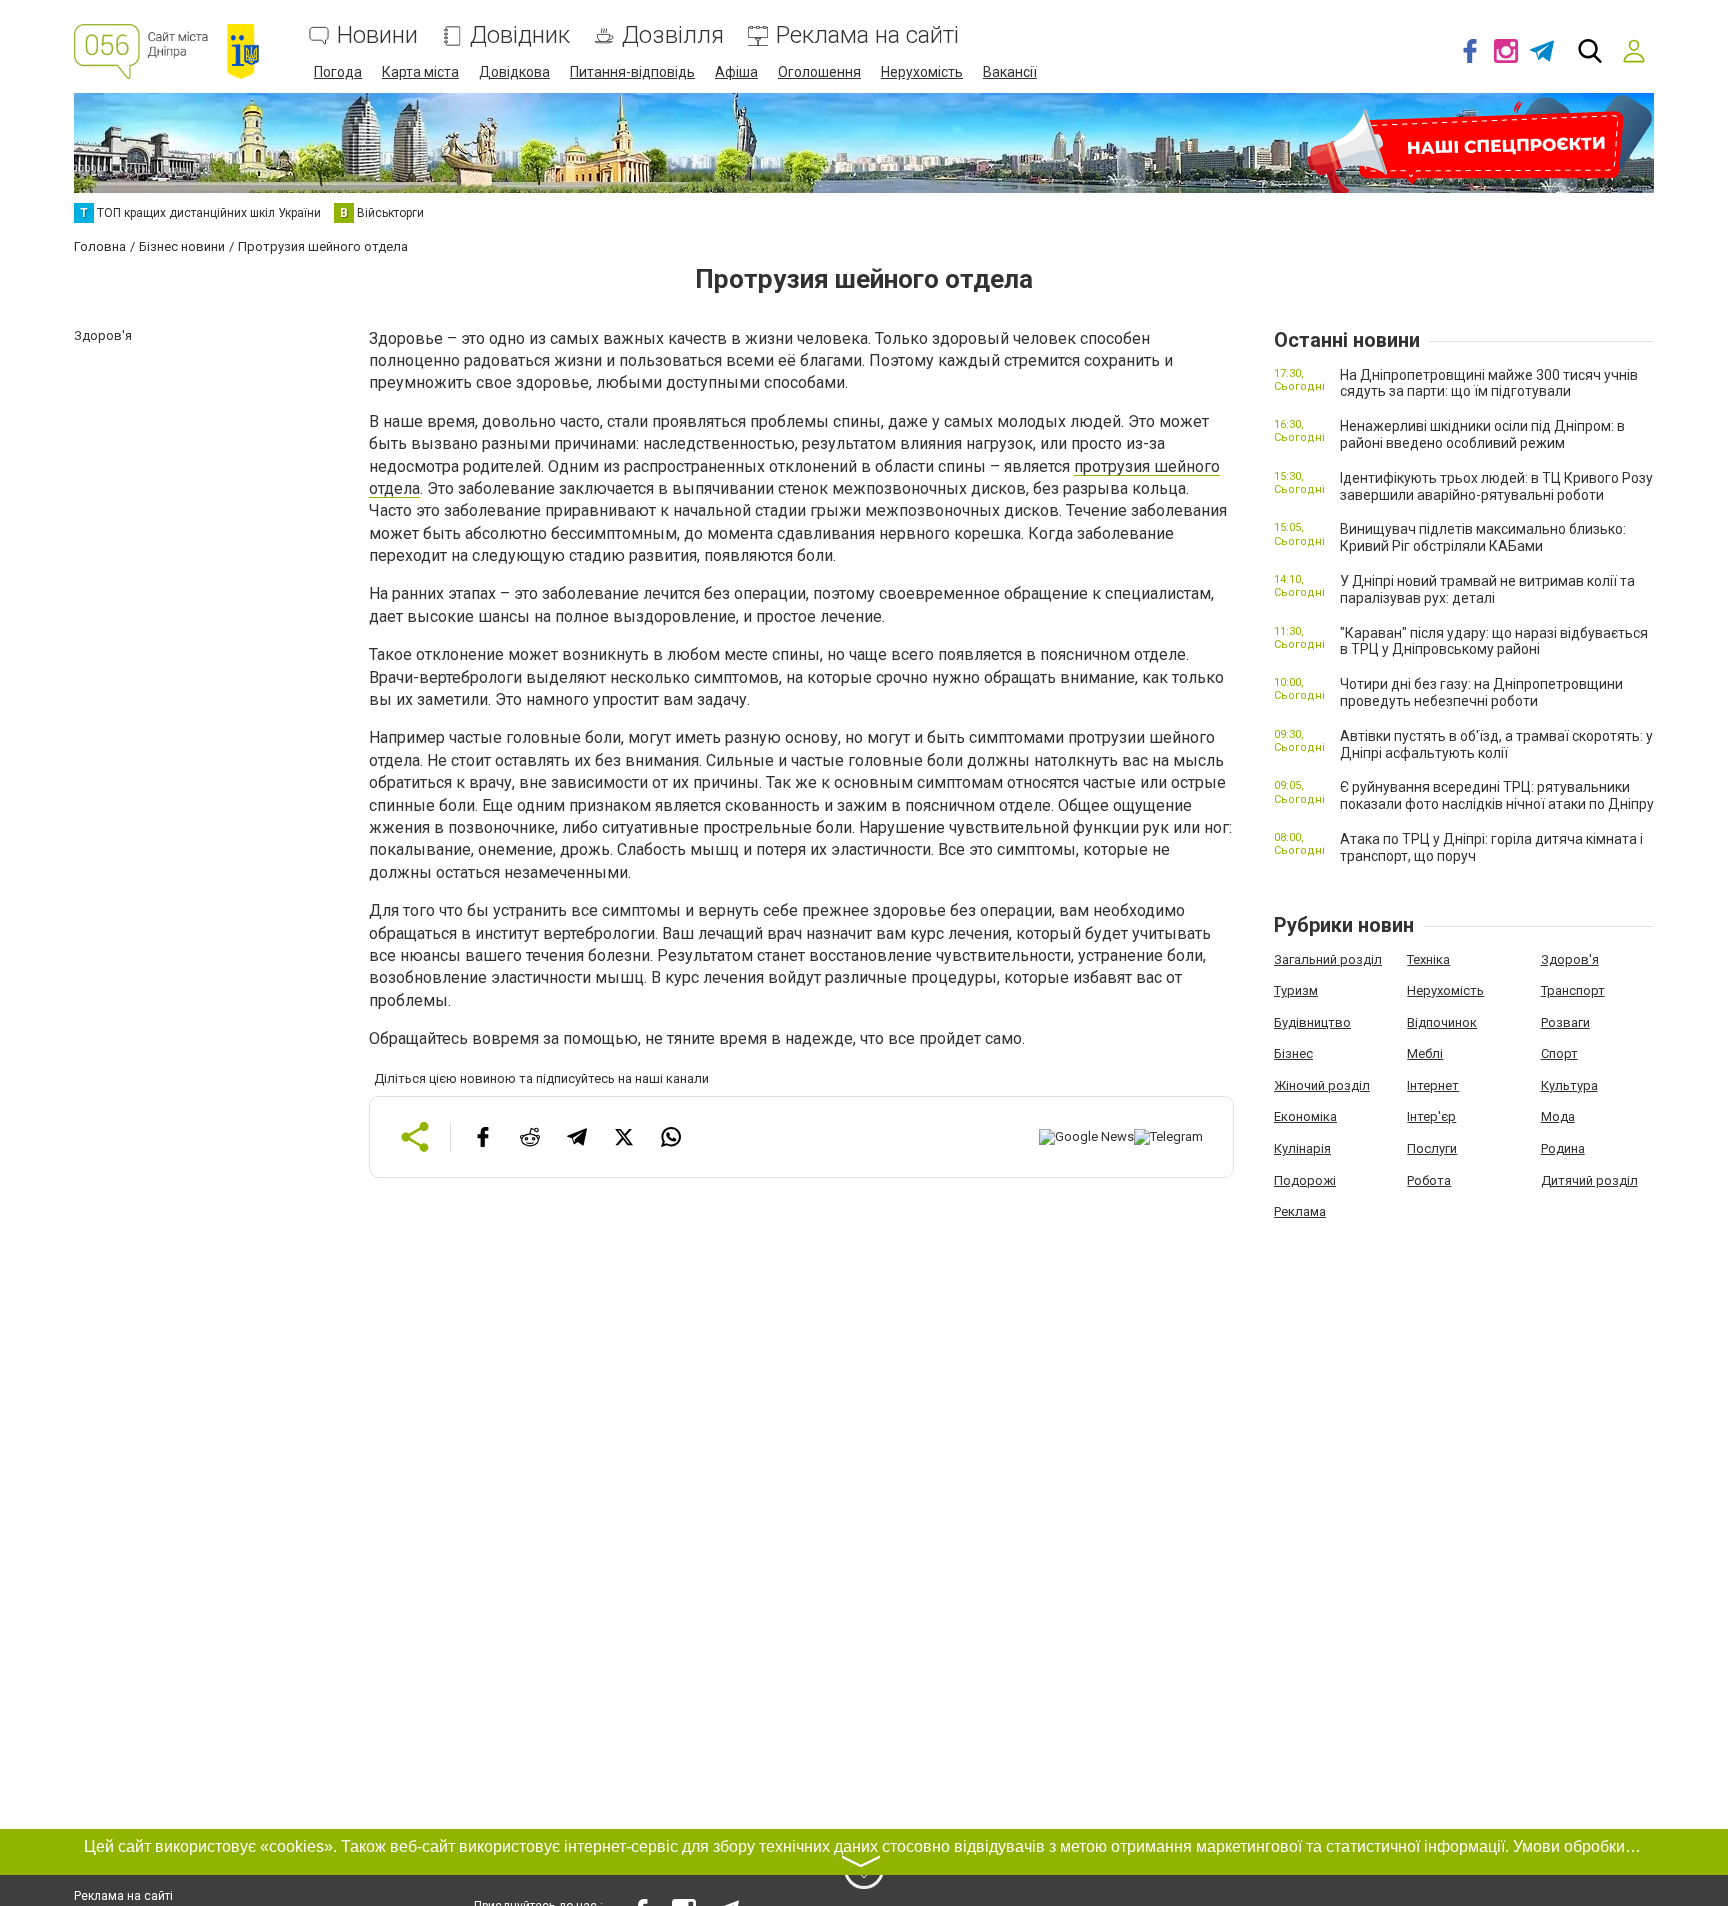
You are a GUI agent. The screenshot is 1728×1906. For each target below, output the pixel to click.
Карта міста (420, 72)
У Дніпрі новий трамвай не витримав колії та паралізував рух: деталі (1487, 589)
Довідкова (514, 72)
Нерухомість (922, 72)
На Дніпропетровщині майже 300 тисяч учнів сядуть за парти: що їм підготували (1489, 383)
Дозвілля (673, 35)
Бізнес (1293, 1053)
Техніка (1428, 959)
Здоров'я (1570, 959)
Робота (1429, 1180)
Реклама (1300, 1211)
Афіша (736, 72)
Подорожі (1305, 1180)
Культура (1569, 1085)
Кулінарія (1302, 1148)
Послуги (1432, 1148)
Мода (1558, 1116)
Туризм (1296, 990)
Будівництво (1312, 1022)
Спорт (1559, 1053)
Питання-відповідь (632, 72)
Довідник (520, 35)
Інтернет (1433, 1085)
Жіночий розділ (1322, 1085)
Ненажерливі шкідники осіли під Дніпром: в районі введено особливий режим (1482, 434)
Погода (338, 72)
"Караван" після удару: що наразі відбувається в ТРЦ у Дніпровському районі (1494, 641)
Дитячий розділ (1589, 1180)
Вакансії (1010, 72)
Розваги (1565, 1022)
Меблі (1425, 1053)
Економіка (1305, 1116)
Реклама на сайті (867, 35)
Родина (1563, 1148)
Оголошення (819, 72)
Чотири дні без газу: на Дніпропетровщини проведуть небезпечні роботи (1481, 692)
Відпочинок (1442, 1022)
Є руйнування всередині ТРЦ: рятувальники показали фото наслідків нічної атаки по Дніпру (1497, 795)
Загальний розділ (1328, 959)
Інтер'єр (1431, 1116)
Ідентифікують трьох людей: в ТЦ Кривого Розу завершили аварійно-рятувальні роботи (1496, 486)
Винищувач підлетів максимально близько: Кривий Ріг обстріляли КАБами (1483, 537)
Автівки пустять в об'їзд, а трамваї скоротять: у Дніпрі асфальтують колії (1496, 744)
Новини (377, 35)
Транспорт (1573, 990)
